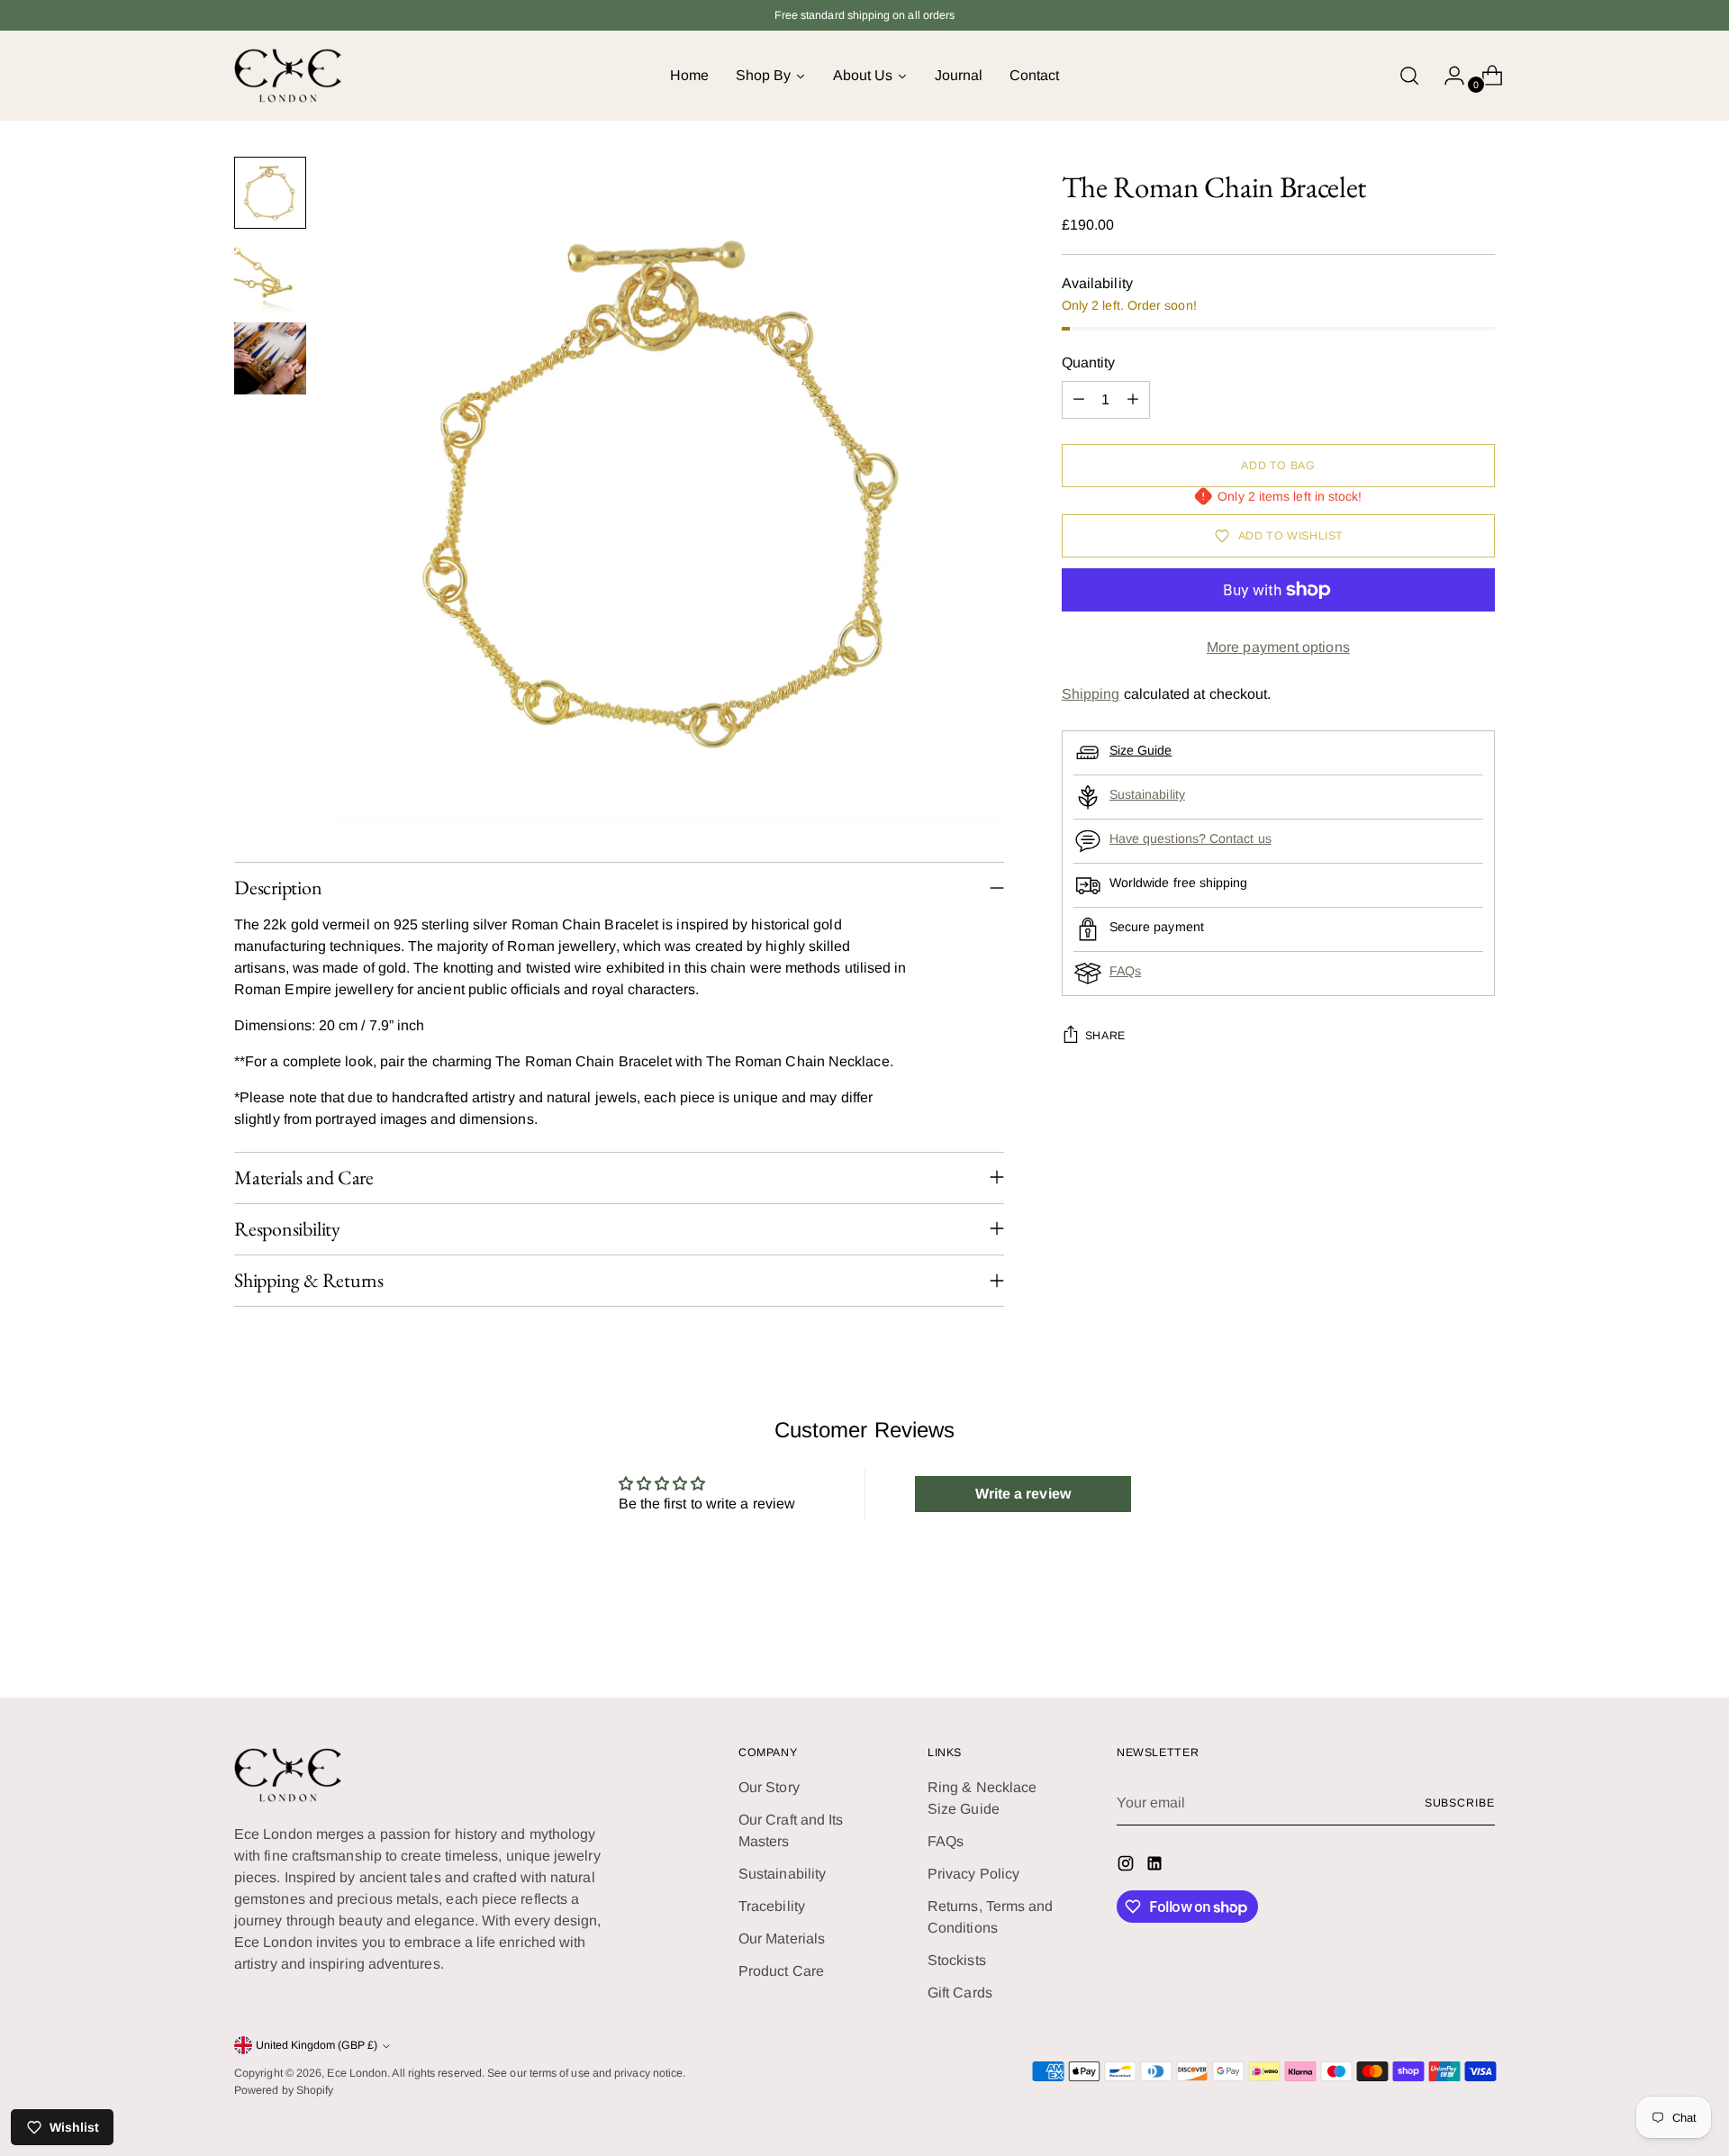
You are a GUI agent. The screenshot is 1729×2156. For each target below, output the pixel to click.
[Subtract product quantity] (1079, 400)
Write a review (1023, 1494)
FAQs (1125, 971)
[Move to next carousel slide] (1480, 1635)
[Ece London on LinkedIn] (1156, 1866)
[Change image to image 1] (270, 193)
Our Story (769, 1787)
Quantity (1089, 362)
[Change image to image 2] (270, 276)
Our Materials (782, 1939)
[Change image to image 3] (270, 358)
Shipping (1091, 694)
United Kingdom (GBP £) (317, 2045)
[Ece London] (288, 76)
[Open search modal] (1409, 76)
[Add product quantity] (1133, 400)
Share (1105, 1036)
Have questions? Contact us (1190, 838)
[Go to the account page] (1447, 76)
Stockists (957, 1960)
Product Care (781, 1971)
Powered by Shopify (284, 2090)
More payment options (1278, 647)
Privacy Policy (973, 1874)
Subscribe (1460, 1803)
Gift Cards (960, 1993)
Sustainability (1147, 794)
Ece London (357, 2073)
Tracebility (772, 1906)
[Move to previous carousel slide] (1438, 1636)
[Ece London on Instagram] (1127, 1866)
